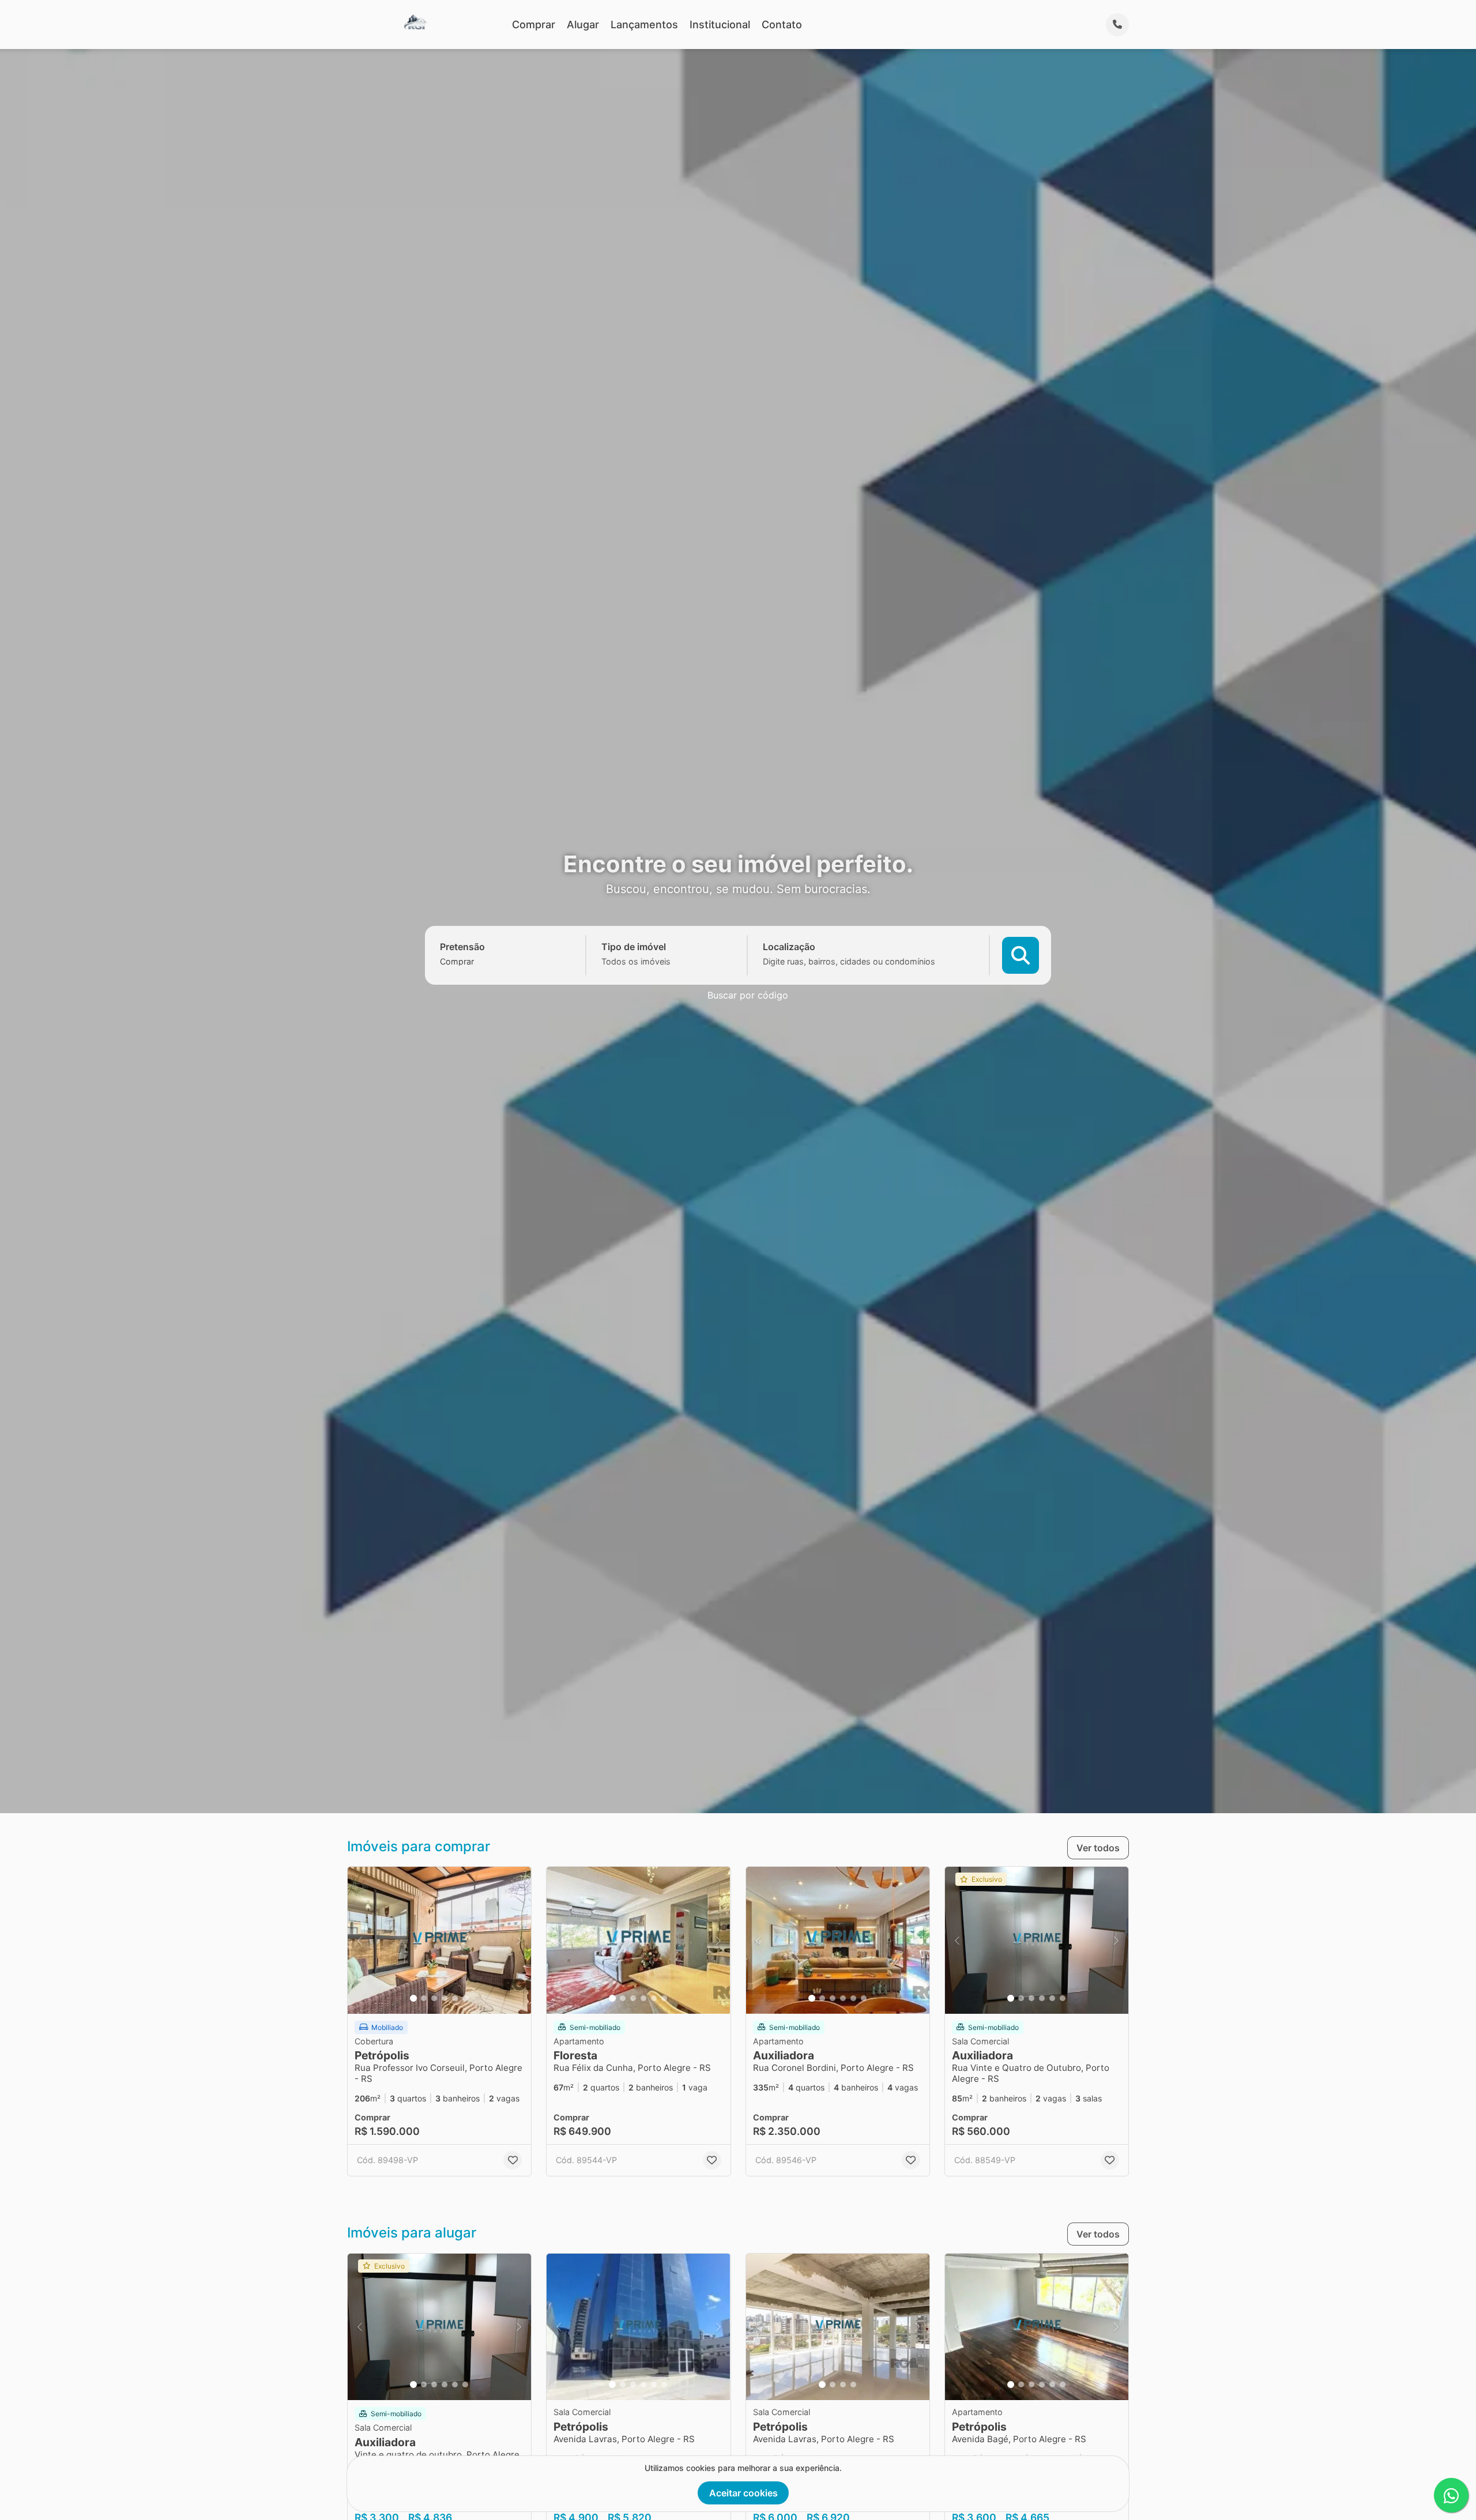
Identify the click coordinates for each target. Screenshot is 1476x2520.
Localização (789, 947)
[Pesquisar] (1021, 955)
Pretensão (462, 947)
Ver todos (1098, 1848)
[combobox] (477, 961)
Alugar (583, 25)
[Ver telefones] (1117, 25)
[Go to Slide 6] (465, 1998)
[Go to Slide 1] (413, 1998)
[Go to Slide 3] (434, 1998)
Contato (782, 25)
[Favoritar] (513, 2160)
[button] (439, 1940)
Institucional (720, 25)
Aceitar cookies (743, 2493)
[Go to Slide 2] (424, 1998)
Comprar (534, 25)
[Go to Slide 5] (455, 1998)
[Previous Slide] (360, 1940)
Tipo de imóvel (634, 947)
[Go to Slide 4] (445, 1998)
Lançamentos (644, 25)
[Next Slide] (519, 1940)
